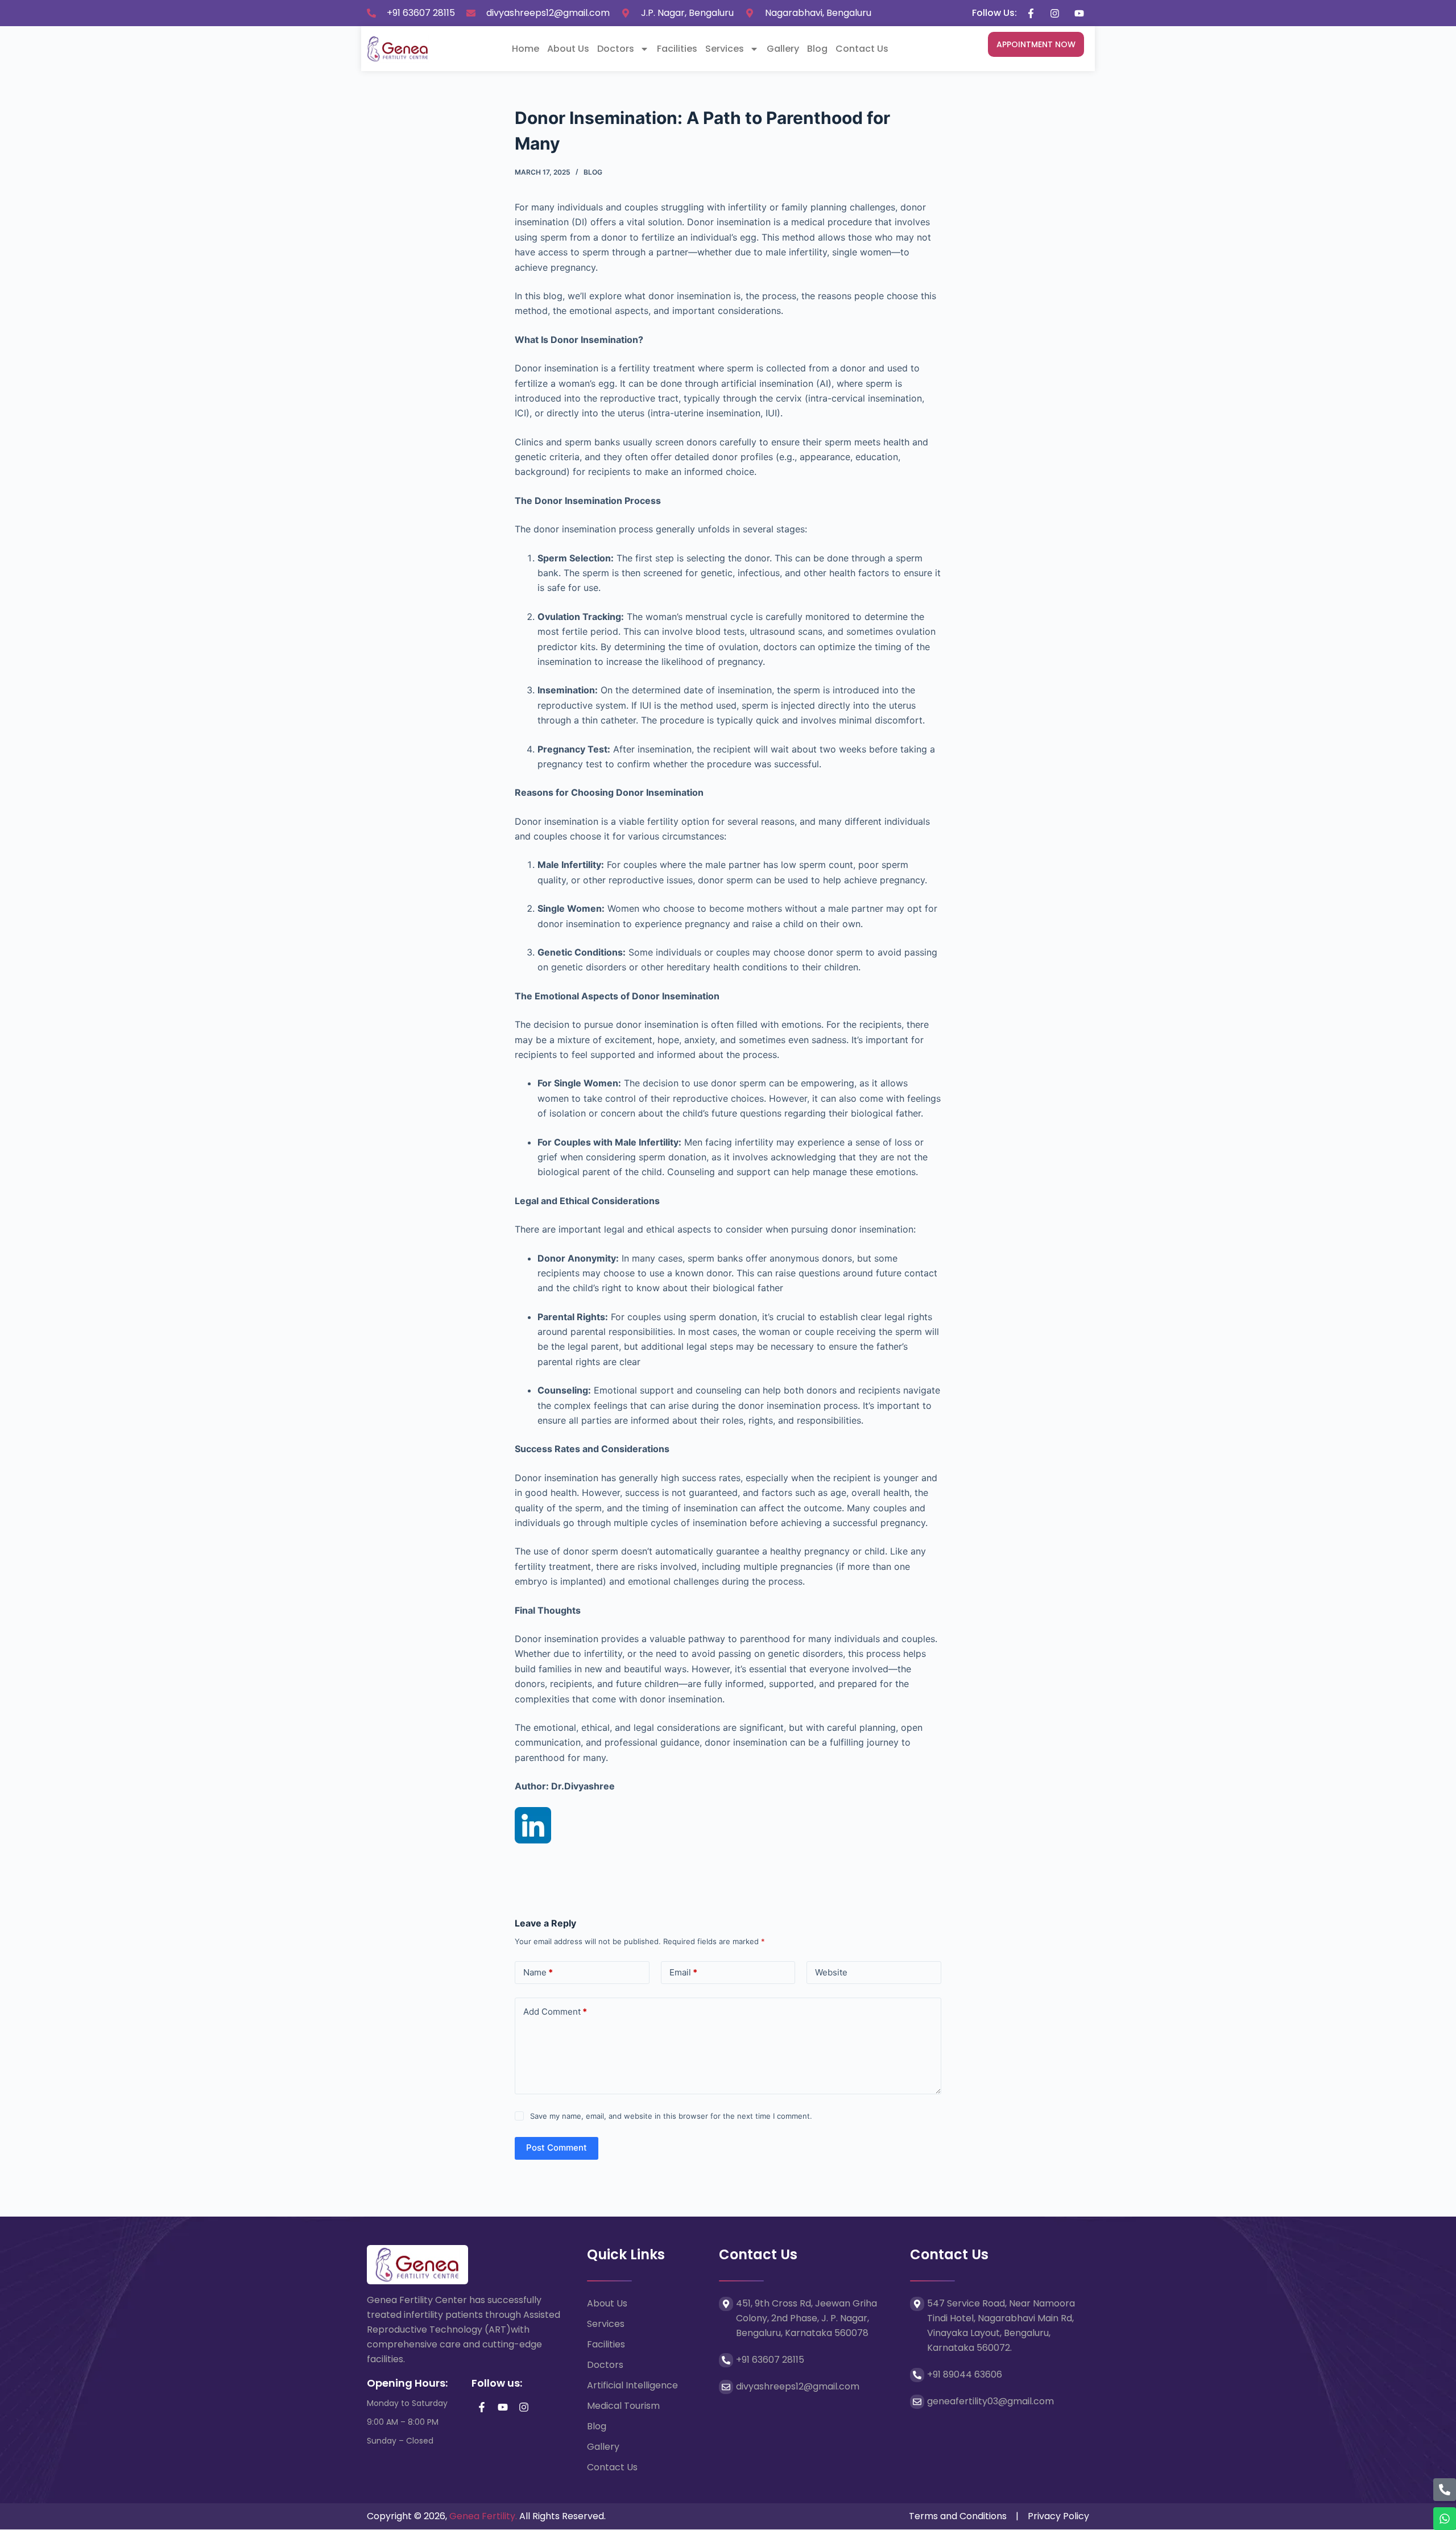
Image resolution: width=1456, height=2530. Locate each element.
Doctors (616, 49)
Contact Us (862, 49)
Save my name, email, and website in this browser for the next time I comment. (671, 2116)
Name (538, 1972)
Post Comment (557, 2147)
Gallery (783, 49)
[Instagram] (524, 2407)
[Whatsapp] (1445, 2519)
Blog (817, 49)
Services (725, 49)
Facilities (677, 49)
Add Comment (555, 2012)
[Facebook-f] (482, 2407)
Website (831, 1972)
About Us (568, 49)
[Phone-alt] (1445, 2490)
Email (683, 1972)
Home (526, 49)
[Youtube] (503, 2407)
